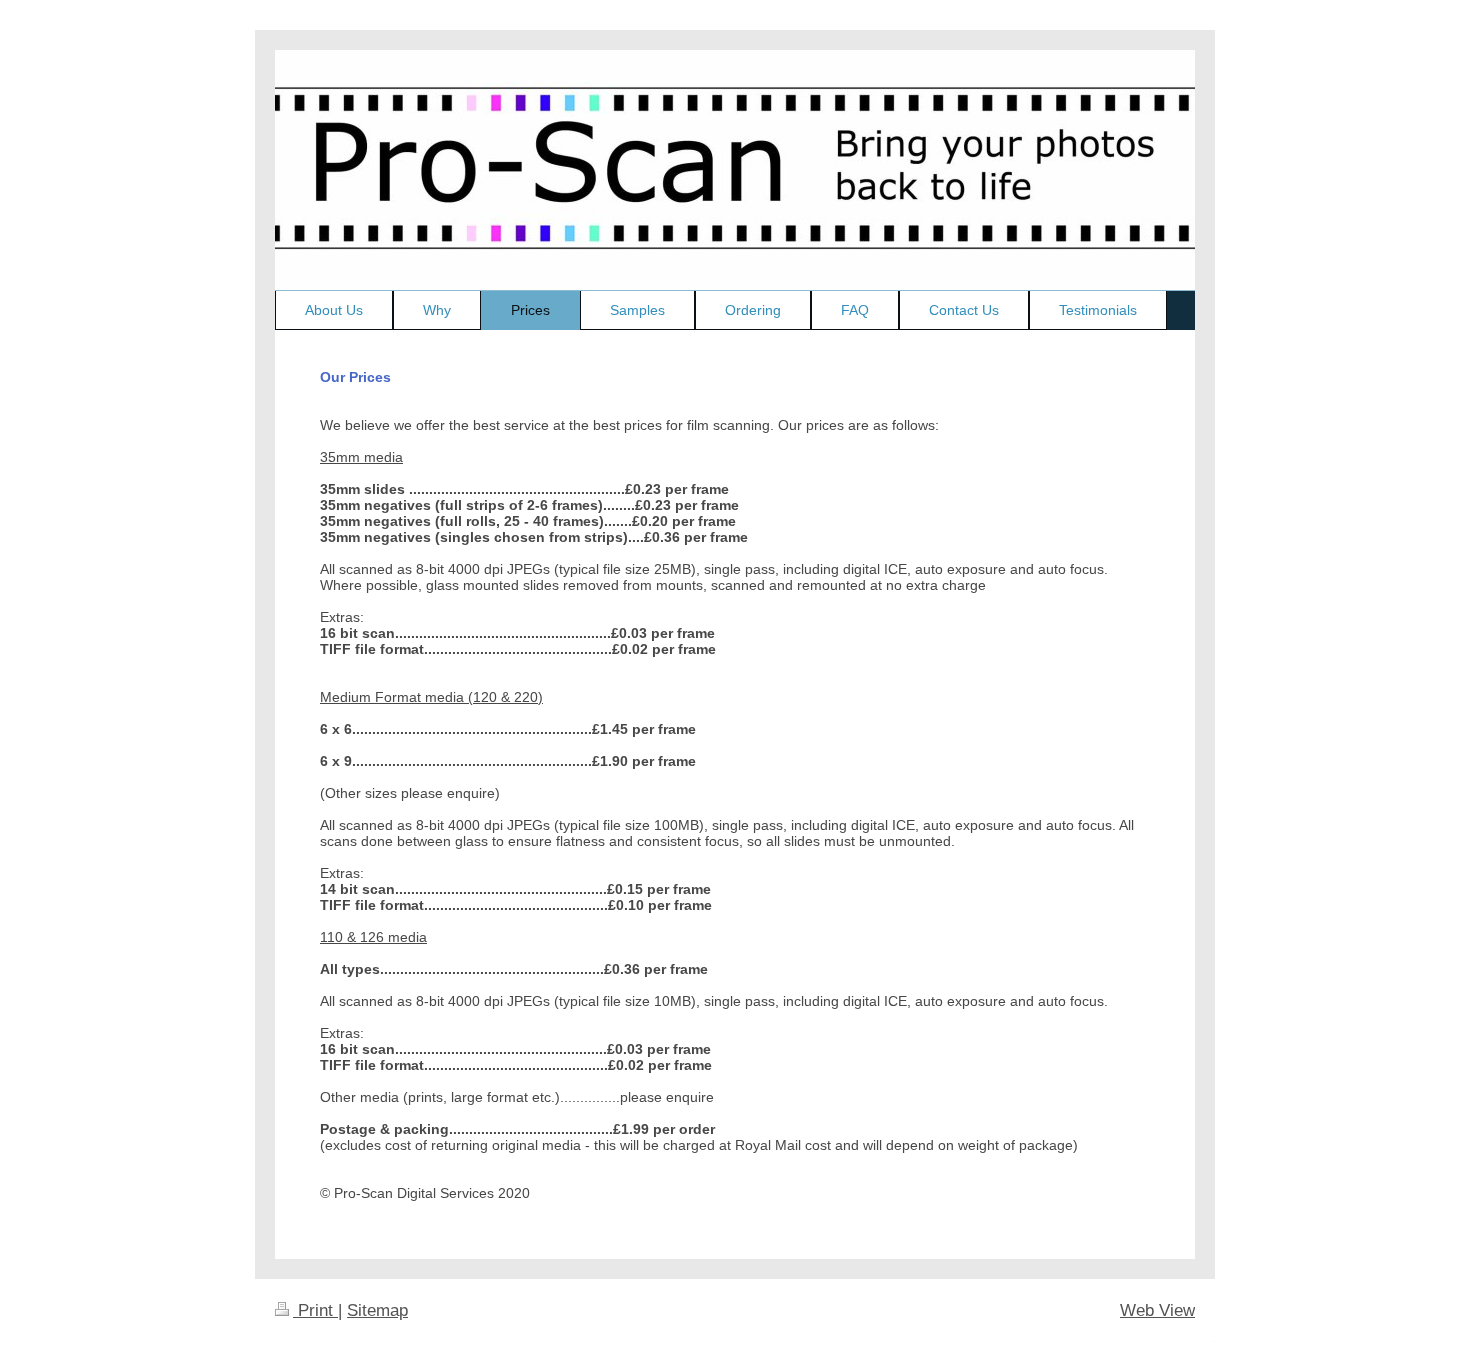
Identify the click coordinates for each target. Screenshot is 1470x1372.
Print (315, 1310)
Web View (1157, 1310)
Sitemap (377, 1310)
